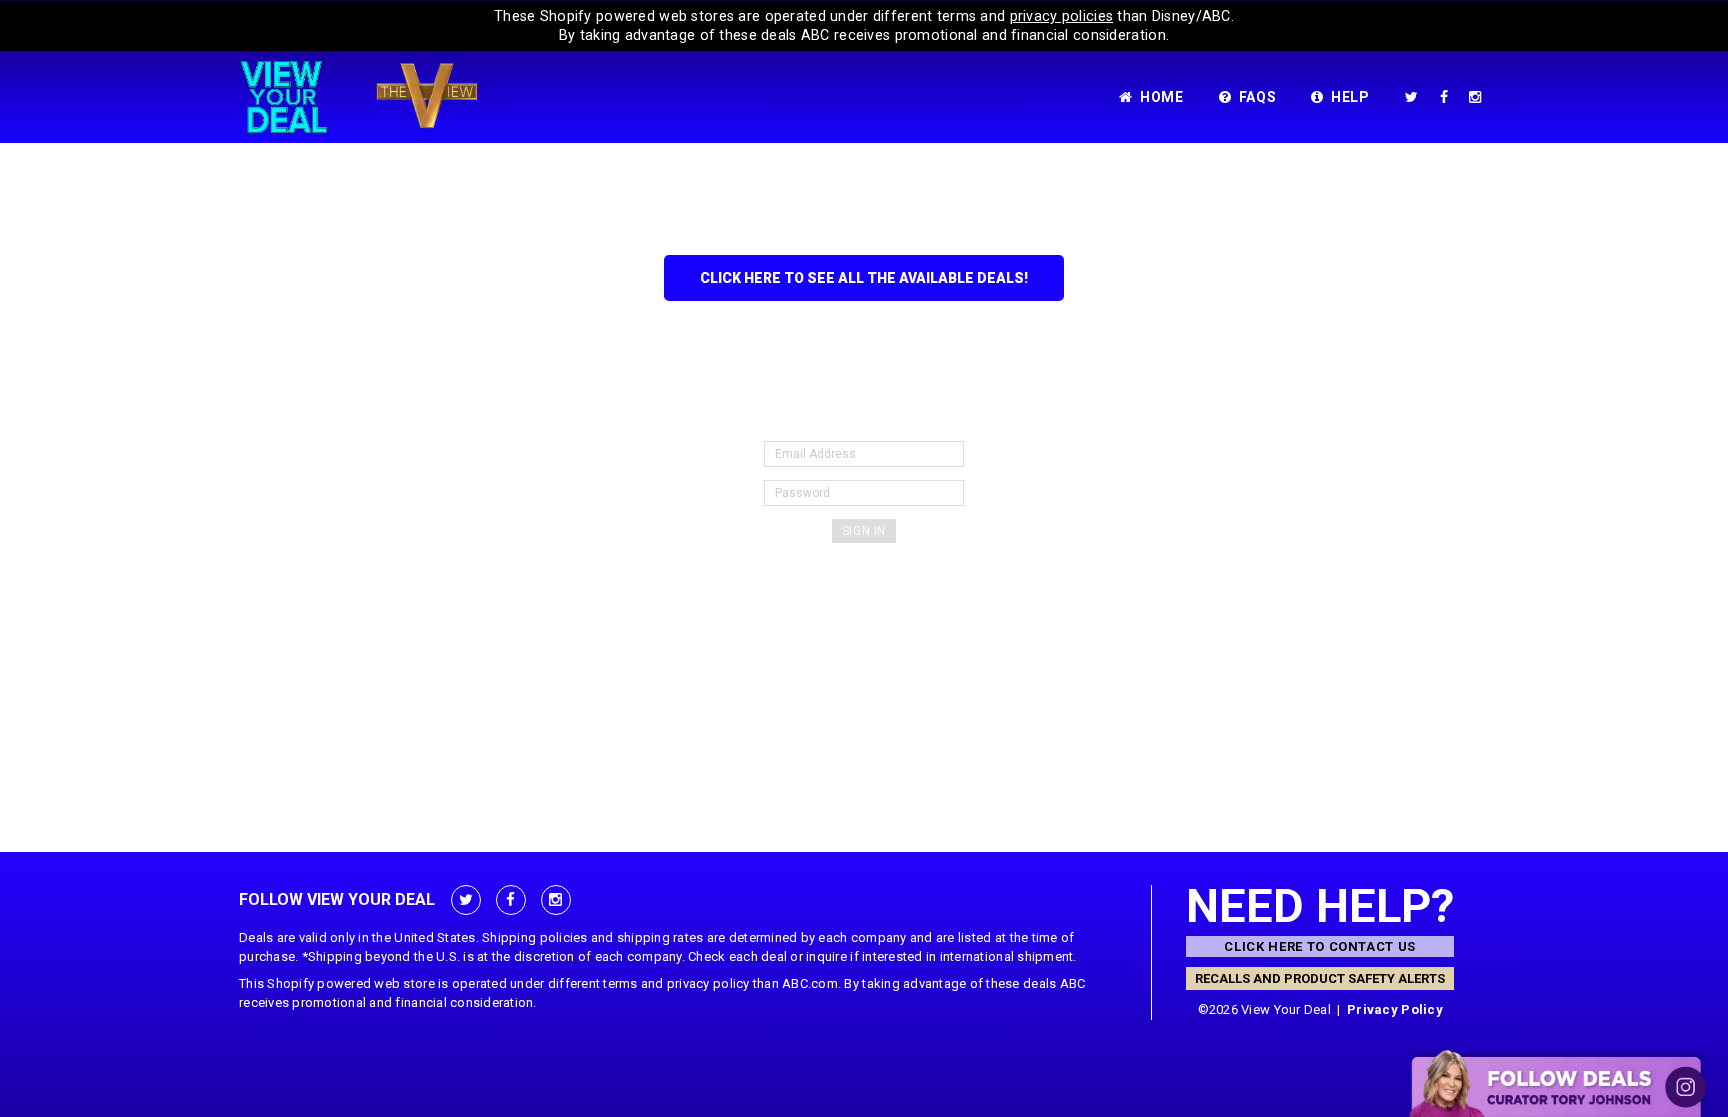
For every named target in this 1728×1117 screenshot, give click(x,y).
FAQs (1258, 97)
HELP (1350, 97)
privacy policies (1062, 16)
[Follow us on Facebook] (1448, 97)
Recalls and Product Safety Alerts (1320, 978)
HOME (1162, 97)
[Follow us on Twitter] (1415, 97)
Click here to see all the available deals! (864, 278)
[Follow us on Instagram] (1479, 97)
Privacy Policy (1395, 1009)
